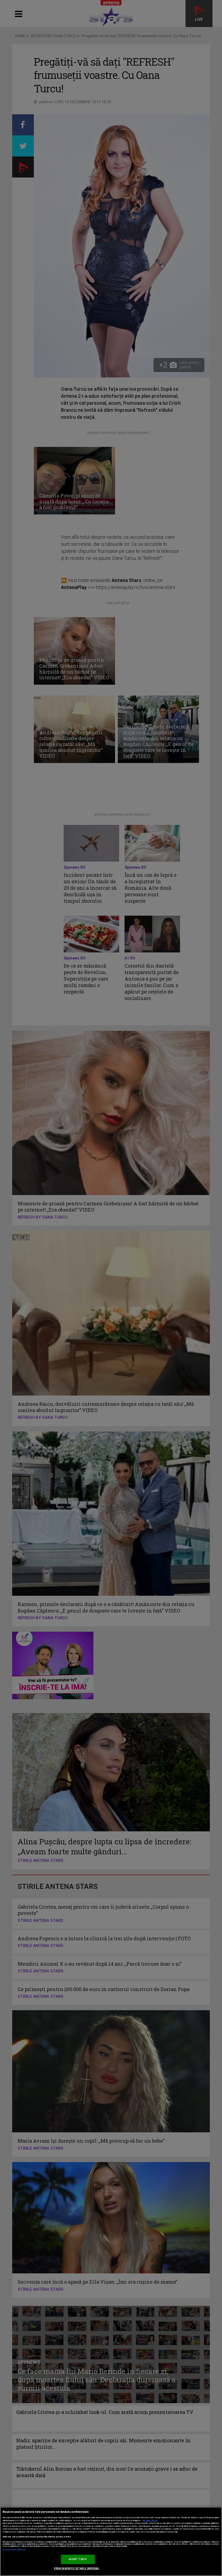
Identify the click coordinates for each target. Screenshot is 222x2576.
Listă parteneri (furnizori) (14, 2550)
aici (70, 2529)
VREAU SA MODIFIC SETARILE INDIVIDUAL (76, 2568)
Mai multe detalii (150, 2521)
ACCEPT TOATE (78, 2559)
